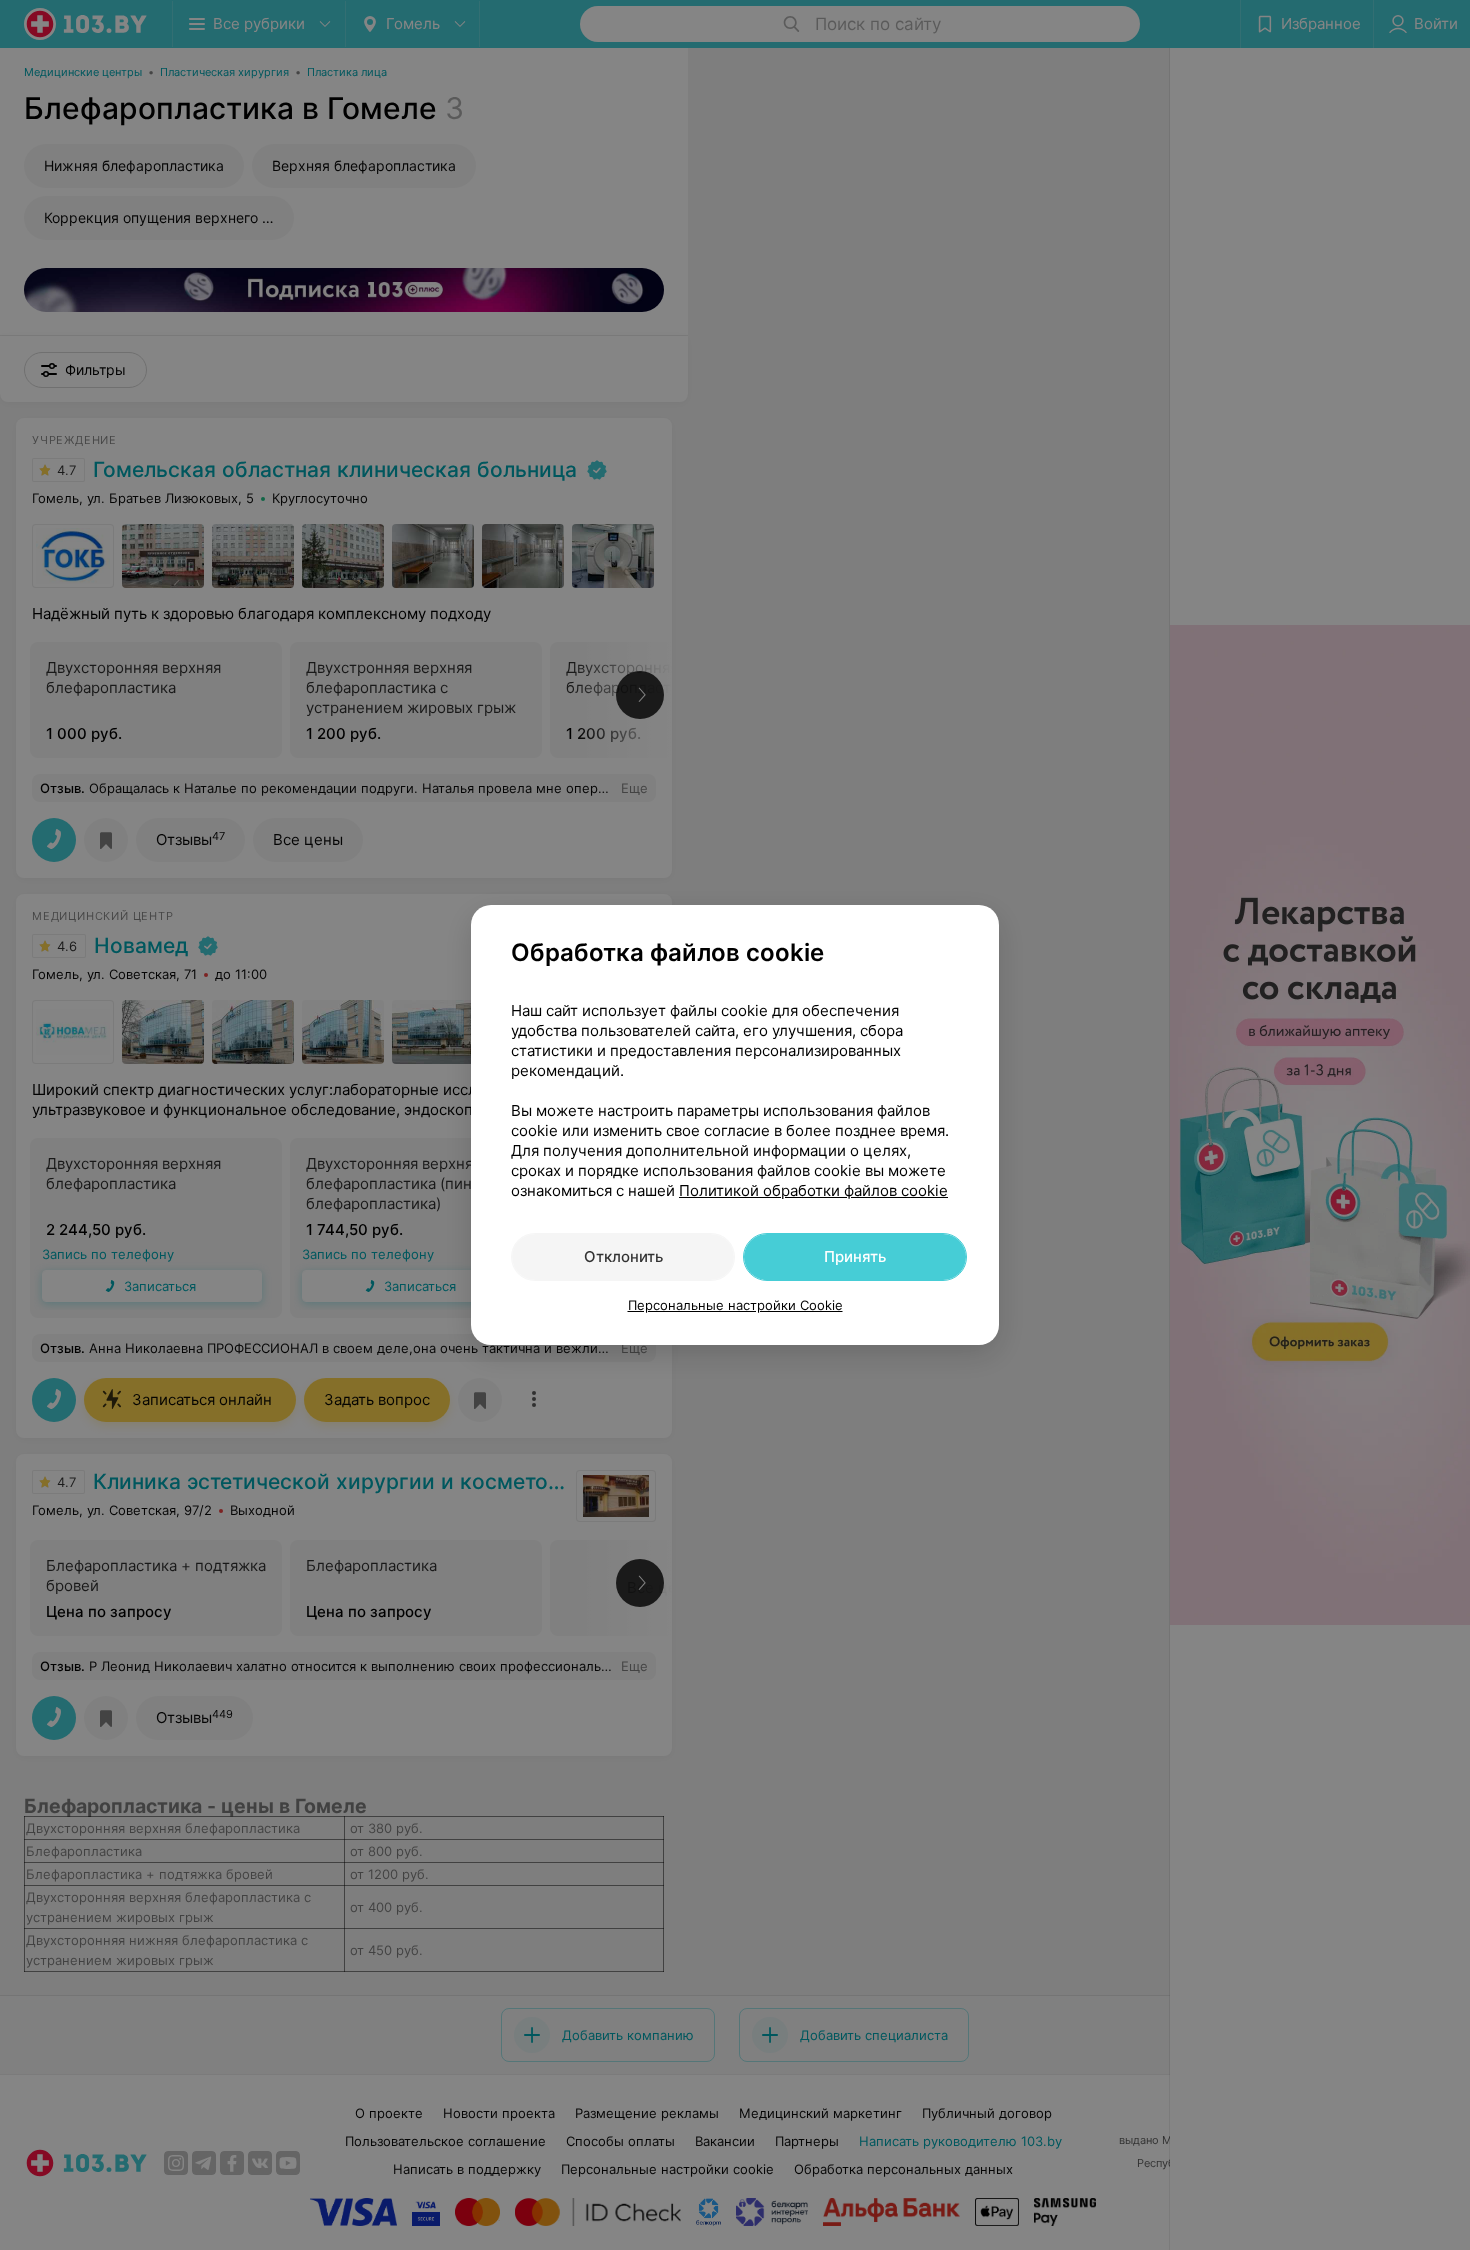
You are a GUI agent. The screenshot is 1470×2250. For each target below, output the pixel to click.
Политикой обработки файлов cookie (813, 1190)
